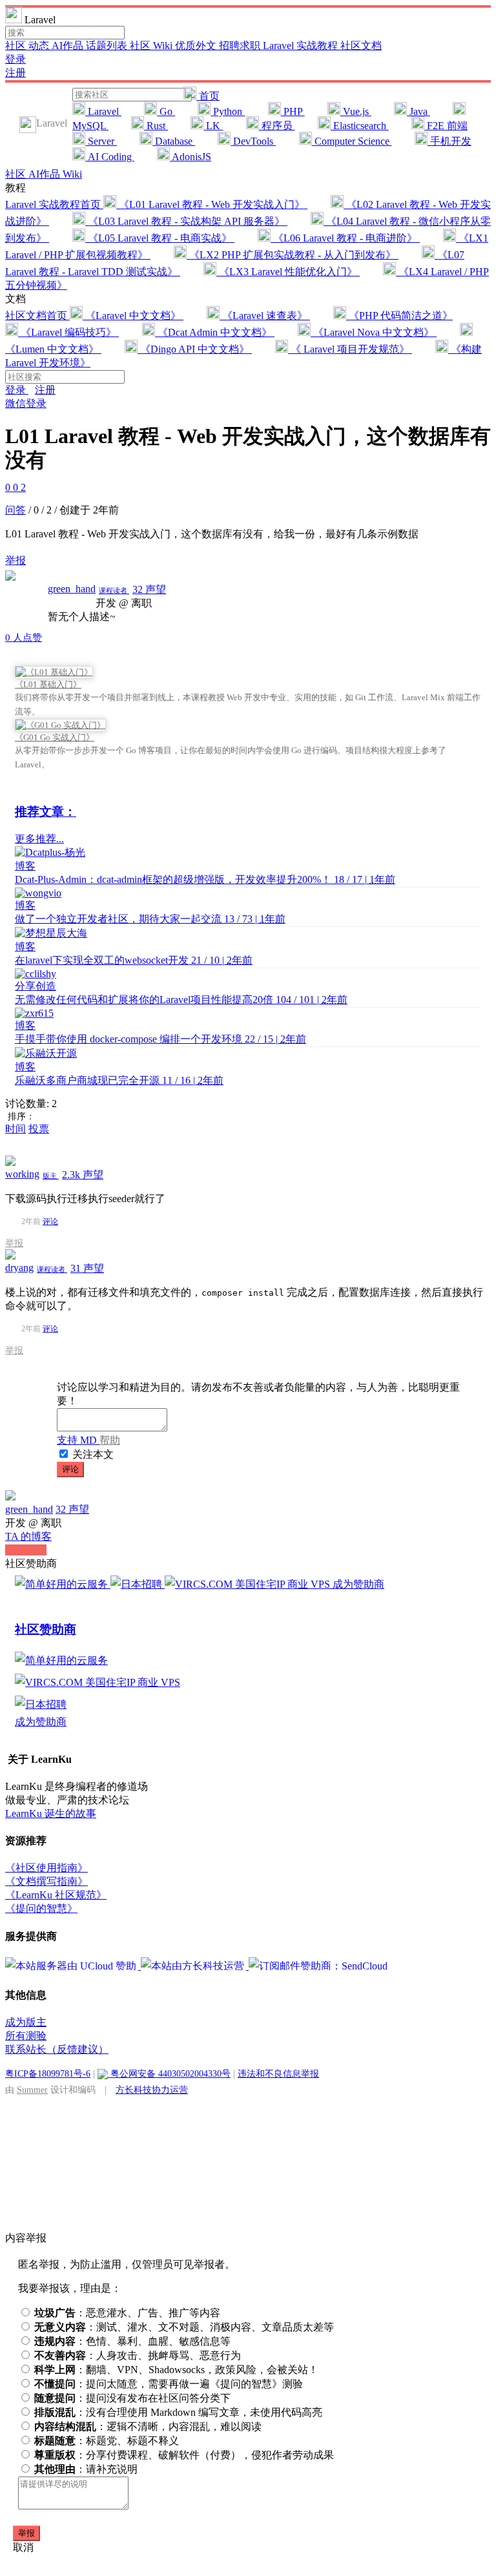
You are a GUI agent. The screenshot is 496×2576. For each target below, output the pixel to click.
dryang (19, 1268)
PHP (293, 111)
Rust (156, 126)
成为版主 (26, 2022)
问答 (15, 510)
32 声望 (149, 589)
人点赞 (24, 638)
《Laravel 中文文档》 (133, 316)
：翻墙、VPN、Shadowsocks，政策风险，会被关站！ (176, 2370)
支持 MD (78, 1440)
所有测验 (26, 2036)
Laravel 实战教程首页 (54, 204)
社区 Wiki (152, 46)
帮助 (110, 1440)
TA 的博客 (28, 1536)
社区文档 (361, 46)
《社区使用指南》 (46, 1868)
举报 (14, 1243)
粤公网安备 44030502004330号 (169, 2073)
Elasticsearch (360, 126)
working (22, 1174)
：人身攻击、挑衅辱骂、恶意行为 (138, 2355)
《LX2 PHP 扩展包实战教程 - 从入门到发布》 (293, 255)
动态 (40, 46)
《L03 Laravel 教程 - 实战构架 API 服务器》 (186, 221)
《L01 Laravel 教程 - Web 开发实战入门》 (212, 204)
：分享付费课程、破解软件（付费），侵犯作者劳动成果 (184, 2455)
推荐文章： (46, 812)
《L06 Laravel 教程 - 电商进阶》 (345, 238)
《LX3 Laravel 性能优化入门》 (288, 272)
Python (228, 111)
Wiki (72, 174)
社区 (17, 46)
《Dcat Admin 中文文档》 (215, 332)
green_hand (72, 589)
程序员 (277, 126)
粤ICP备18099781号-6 (48, 2073)
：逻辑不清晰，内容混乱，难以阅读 (148, 2426)
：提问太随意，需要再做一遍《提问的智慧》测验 (169, 2384)
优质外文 (197, 46)
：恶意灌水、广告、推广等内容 (127, 2313)
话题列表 (108, 46)
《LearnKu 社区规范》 (56, 1895)
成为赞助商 (358, 1584)
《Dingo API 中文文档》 (195, 349)
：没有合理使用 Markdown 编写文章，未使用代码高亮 (178, 2412)
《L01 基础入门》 (48, 684)
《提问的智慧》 (41, 1908)
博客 (25, 866)
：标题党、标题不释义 (107, 2441)
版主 (51, 1176)
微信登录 (26, 403)
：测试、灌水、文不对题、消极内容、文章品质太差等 (184, 2327)
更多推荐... (39, 839)
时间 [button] (15, 1129)
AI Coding (110, 157)
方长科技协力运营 (152, 2090)
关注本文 (93, 1454)
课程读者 (114, 590)
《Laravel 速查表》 (265, 316)
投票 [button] (39, 1129)
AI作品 (69, 46)
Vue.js (356, 111)
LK (213, 126)
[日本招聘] (138, 1584)
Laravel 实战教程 (302, 46)
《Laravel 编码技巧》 (68, 332)
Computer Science (352, 141)
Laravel (103, 111)
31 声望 (87, 1268)
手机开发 (449, 141)
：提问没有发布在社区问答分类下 (132, 2398)
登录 (15, 59)
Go (166, 111)
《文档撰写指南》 (46, 1881)
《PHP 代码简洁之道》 (399, 316)
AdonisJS (191, 157)
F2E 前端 (446, 126)
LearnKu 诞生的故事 (51, 1813)
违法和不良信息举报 (278, 2073)
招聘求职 (241, 46)
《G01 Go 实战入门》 (55, 737)
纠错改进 (26, 1550)
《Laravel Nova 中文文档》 (374, 332)
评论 (50, 1221)
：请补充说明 (86, 2469)
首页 (208, 96)
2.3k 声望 (83, 1175)
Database (174, 141)
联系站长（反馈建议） (57, 2049)
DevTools (253, 141)
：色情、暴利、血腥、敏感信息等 (132, 2341)
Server (101, 141)
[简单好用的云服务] (63, 1584)
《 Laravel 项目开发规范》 (350, 349)
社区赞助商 (46, 1629)
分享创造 (36, 986)
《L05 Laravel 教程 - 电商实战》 (160, 238)
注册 (15, 73)
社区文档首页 (37, 316)
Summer (32, 2090)
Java (418, 111)
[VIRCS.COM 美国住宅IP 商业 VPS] (249, 1584)
